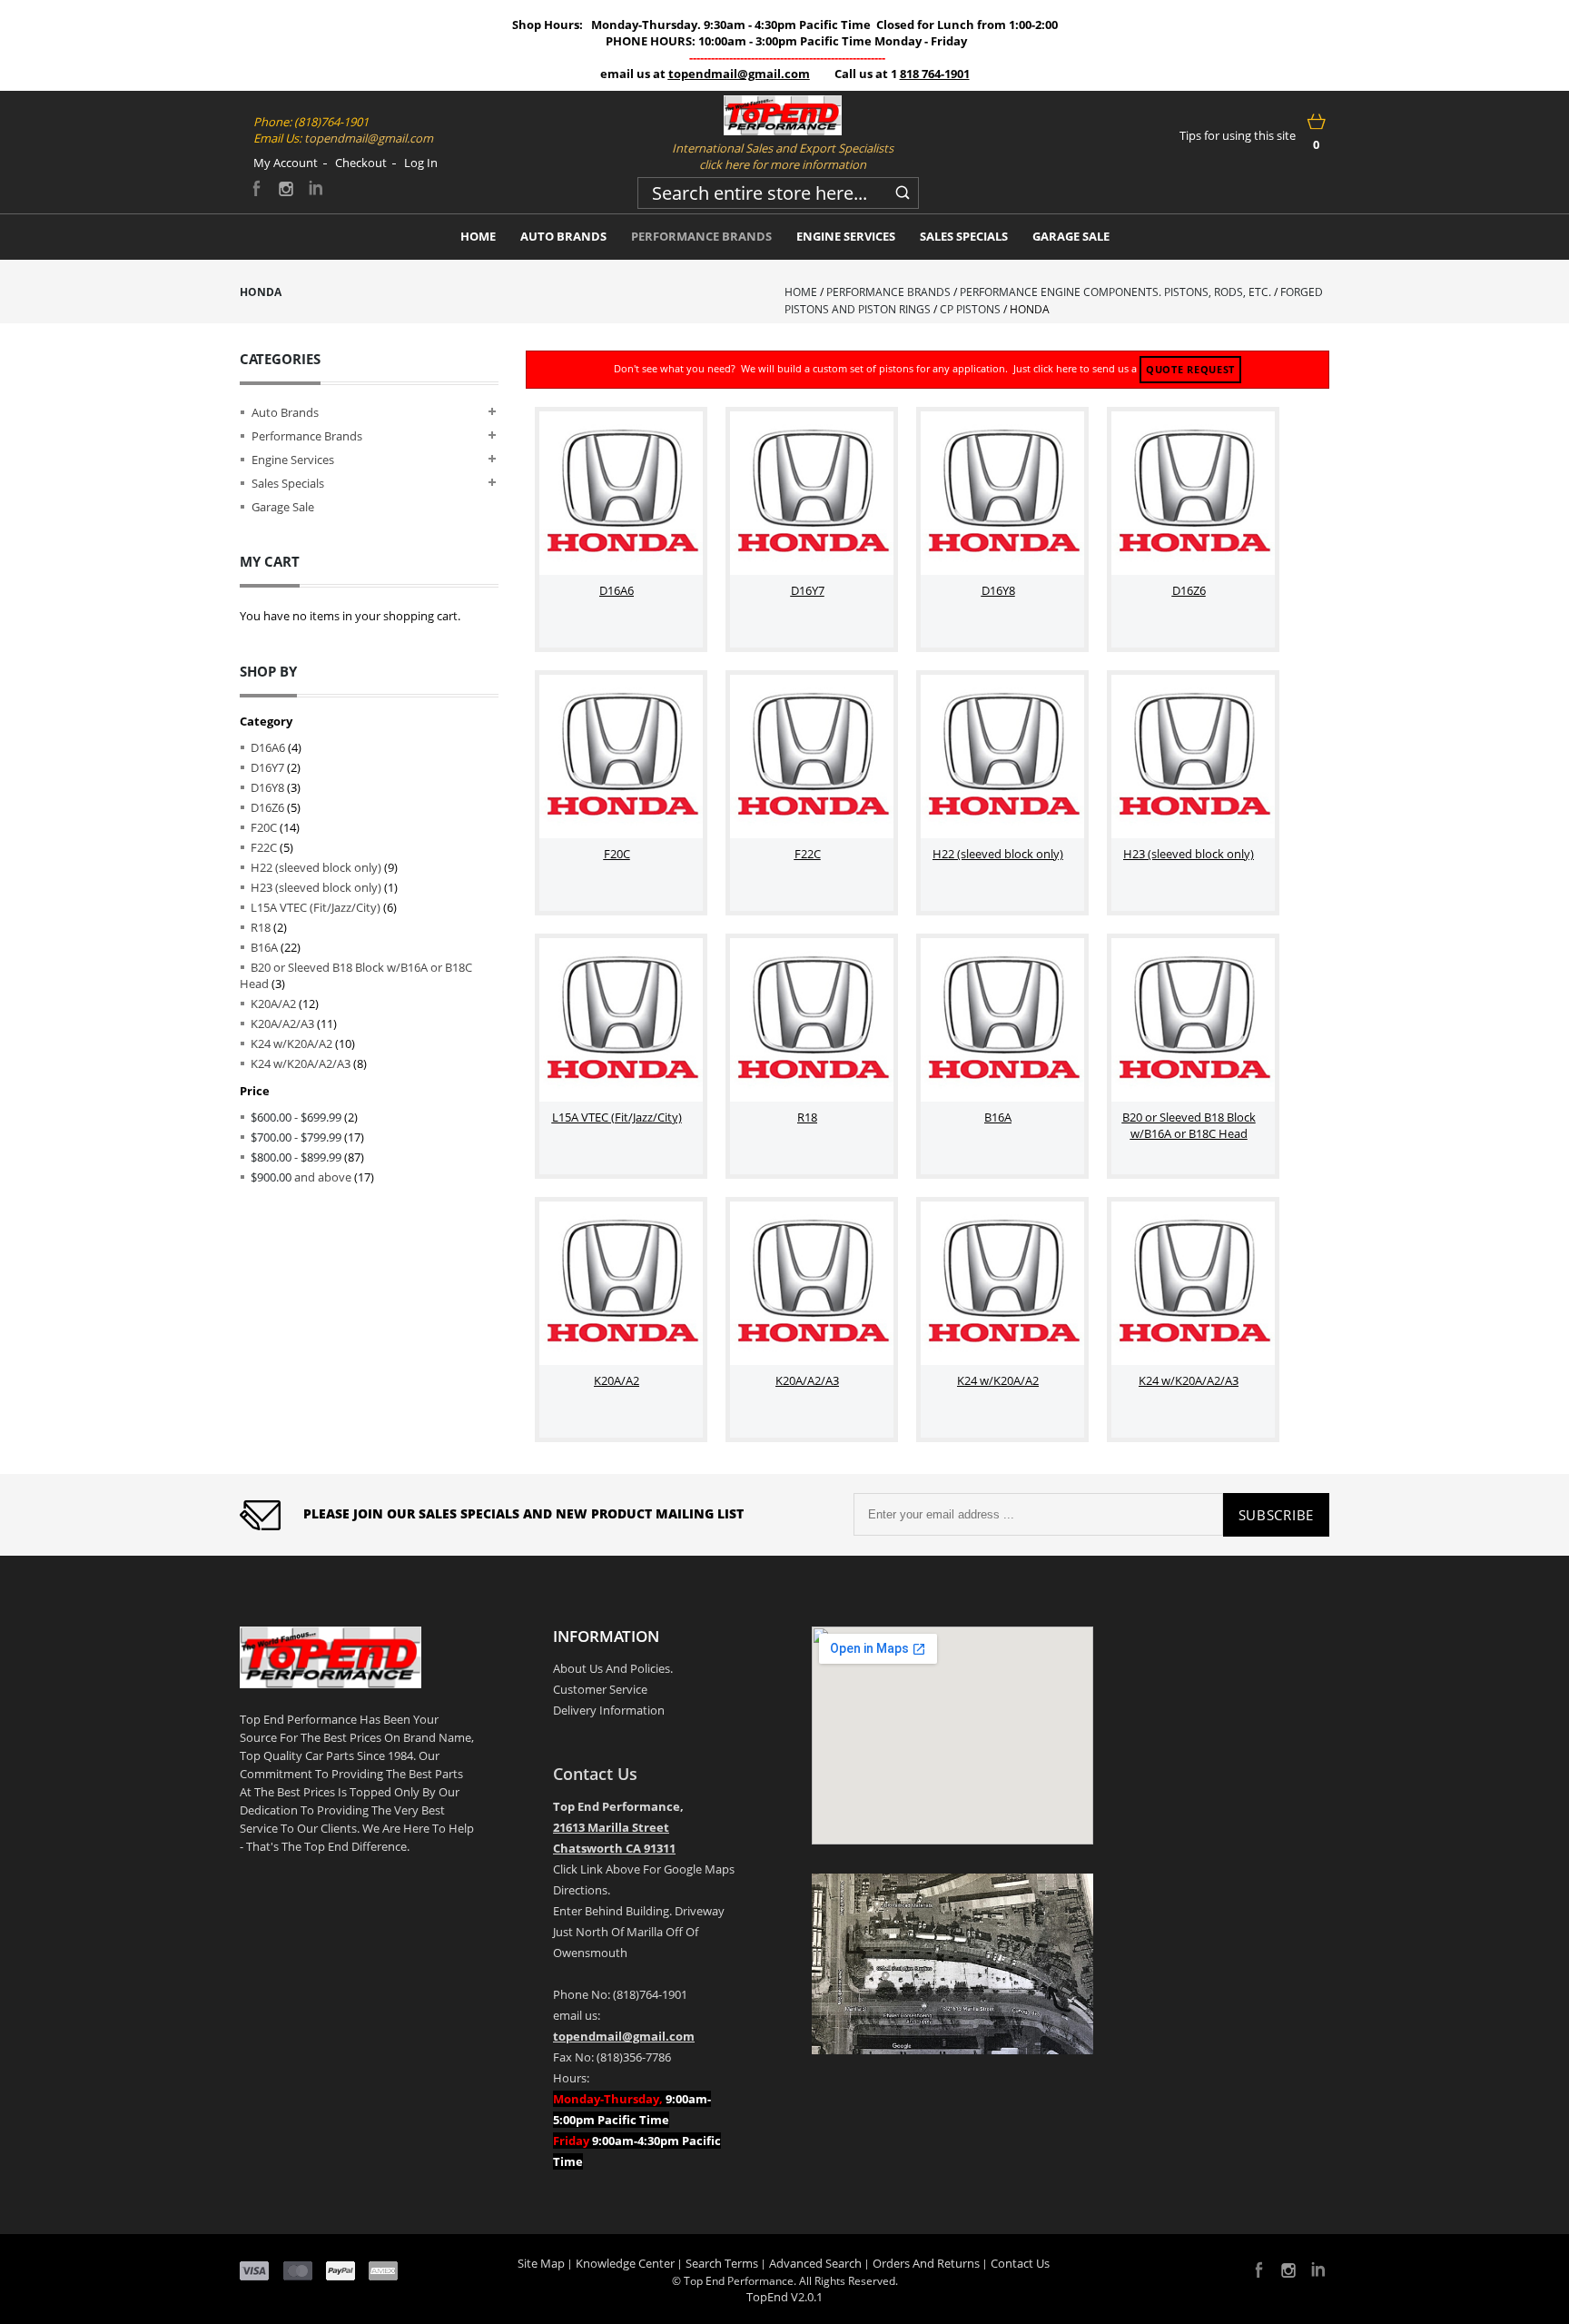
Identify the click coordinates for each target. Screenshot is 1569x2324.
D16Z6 (267, 807)
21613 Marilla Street (611, 1827)
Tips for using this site (1238, 135)
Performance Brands (888, 292)
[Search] (903, 190)
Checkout (361, 163)
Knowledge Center (625, 2263)
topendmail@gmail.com (739, 74)
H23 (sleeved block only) (316, 887)
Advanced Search (815, 2263)
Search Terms (722, 2263)
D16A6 (268, 747)
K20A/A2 (273, 1004)
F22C (264, 847)
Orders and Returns (926, 2263)
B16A (264, 947)
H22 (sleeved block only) (316, 867)
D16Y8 (267, 787)
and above (301, 1177)
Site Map (541, 2263)
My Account (286, 163)
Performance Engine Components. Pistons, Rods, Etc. (1115, 292)
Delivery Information (609, 1710)
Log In (421, 163)
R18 (261, 927)
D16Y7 (267, 767)
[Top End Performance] (783, 115)
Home (801, 292)
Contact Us (595, 1774)
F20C (264, 827)
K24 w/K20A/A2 (291, 1043)
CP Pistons (970, 309)
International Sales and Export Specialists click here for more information (783, 156)
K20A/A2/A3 (282, 1024)
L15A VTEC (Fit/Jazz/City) (316, 907)
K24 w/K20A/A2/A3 (301, 1063)
